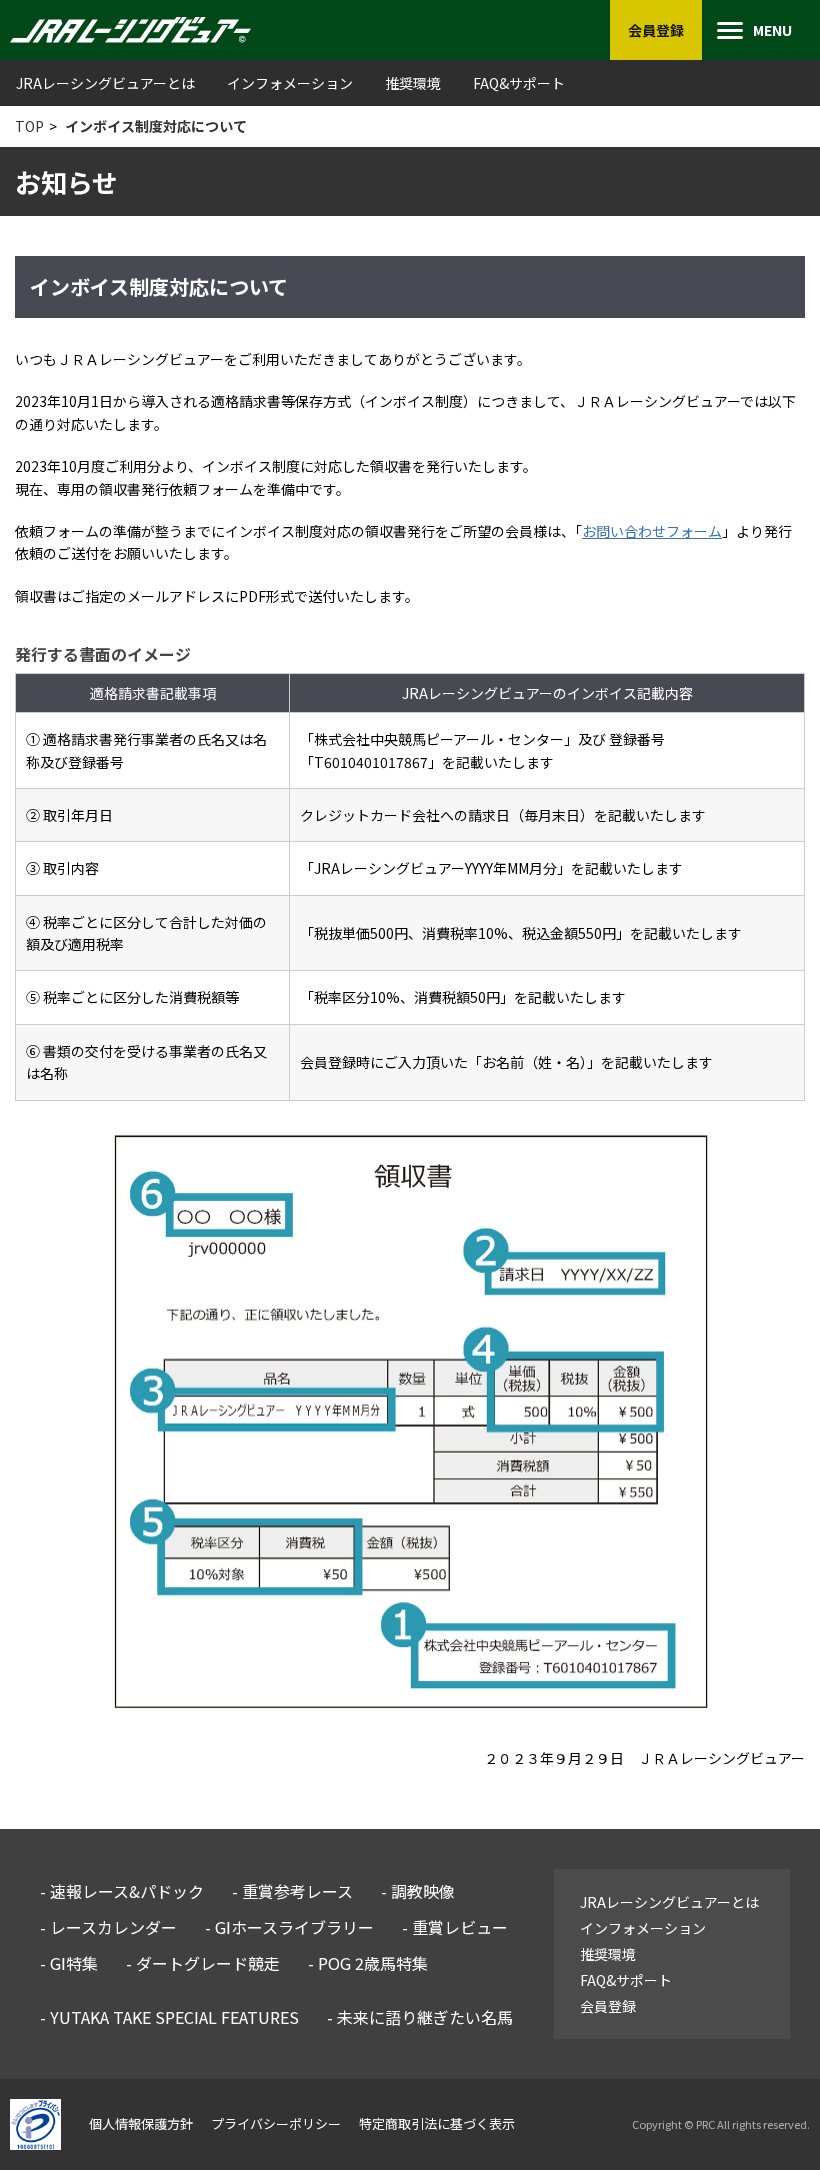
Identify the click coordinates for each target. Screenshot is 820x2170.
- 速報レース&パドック (122, 1891)
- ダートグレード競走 (203, 1963)
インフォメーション (290, 83)
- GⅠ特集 (69, 1963)
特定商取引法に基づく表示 (437, 2123)
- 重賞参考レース (292, 1891)
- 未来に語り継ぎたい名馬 (420, 2017)
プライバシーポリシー (276, 2123)
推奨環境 (413, 83)
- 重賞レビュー (455, 1927)
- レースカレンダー (108, 1927)
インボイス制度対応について (156, 126)
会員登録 (608, 2006)
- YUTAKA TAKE (169, 2017)
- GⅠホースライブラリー (289, 1927)
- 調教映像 (418, 1891)
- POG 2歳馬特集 (368, 1963)
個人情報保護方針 (141, 2123)
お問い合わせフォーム (652, 531)
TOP (29, 126)
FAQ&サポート (519, 83)
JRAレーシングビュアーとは (105, 83)
